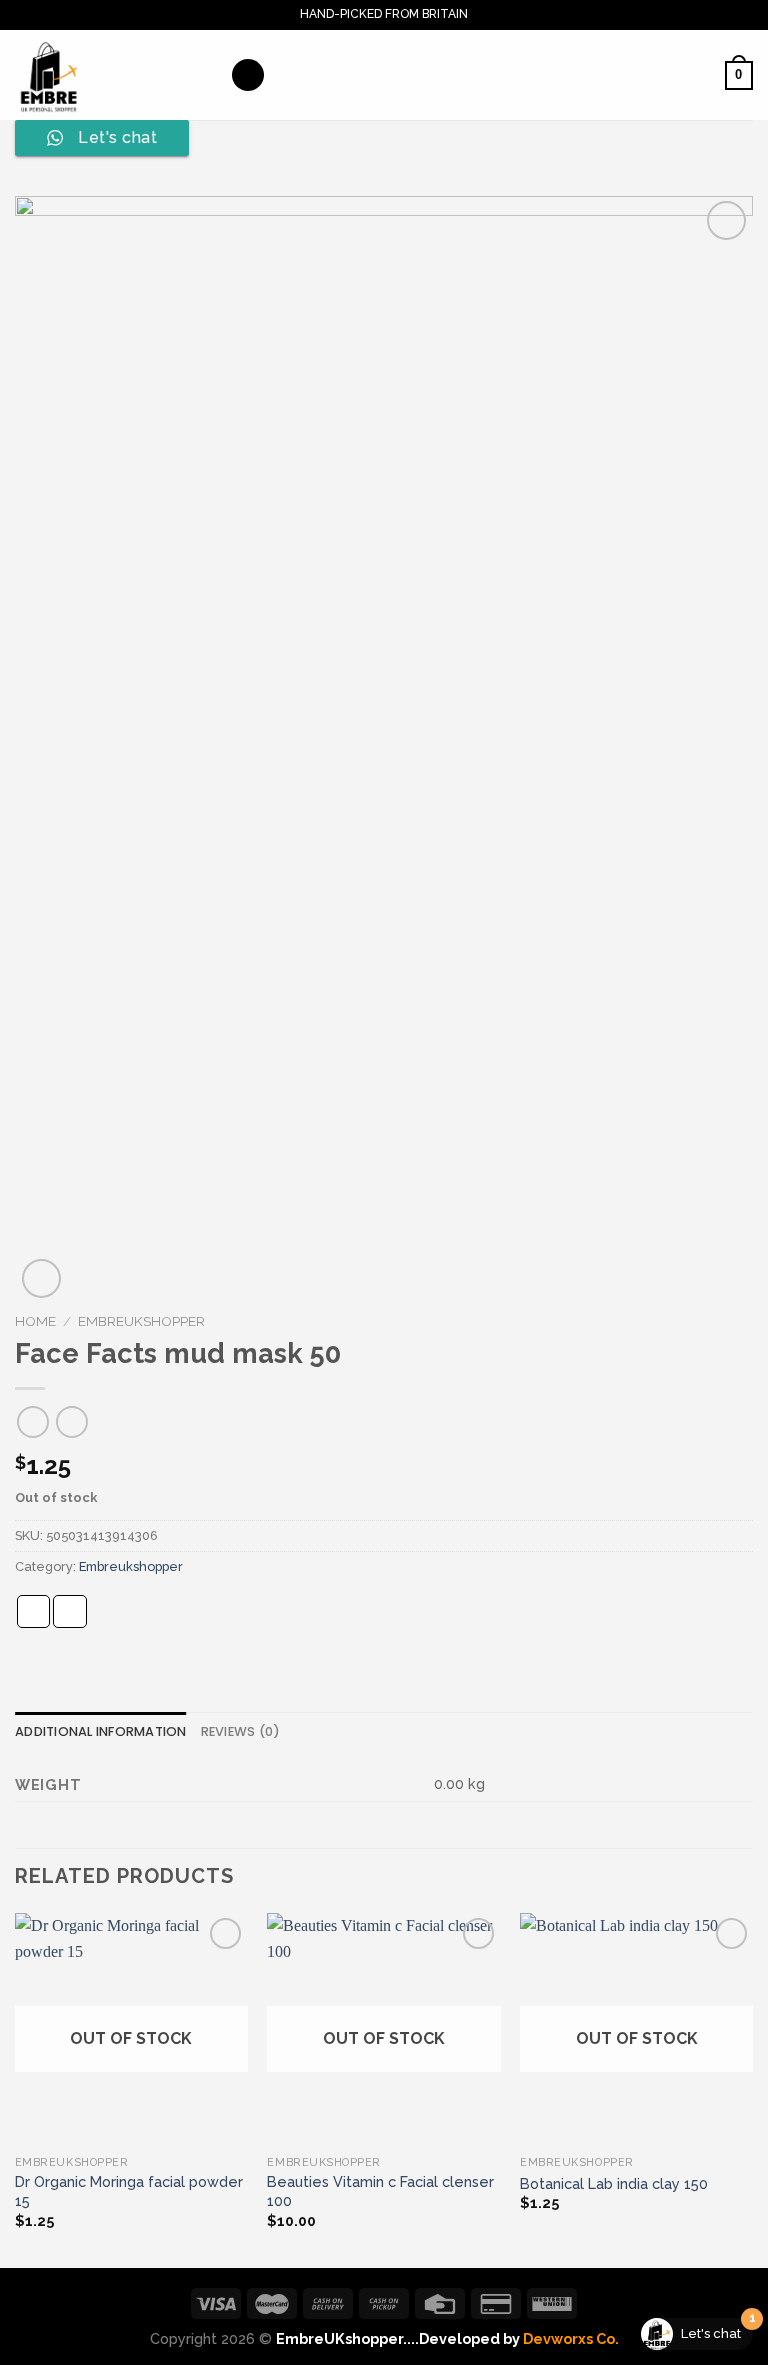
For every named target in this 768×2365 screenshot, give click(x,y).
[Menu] (248, 75)
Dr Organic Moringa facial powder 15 (129, 2191)
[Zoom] (41, 1278)
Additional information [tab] (101, 1731)
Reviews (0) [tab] (241, 1731)
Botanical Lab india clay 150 (614, 2183)
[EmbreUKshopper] (115, 75)
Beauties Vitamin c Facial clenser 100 (380, 2191)
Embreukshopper (141, 1321)
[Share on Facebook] (70, 1611)
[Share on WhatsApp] (34, 1611)
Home (35, 1321)
